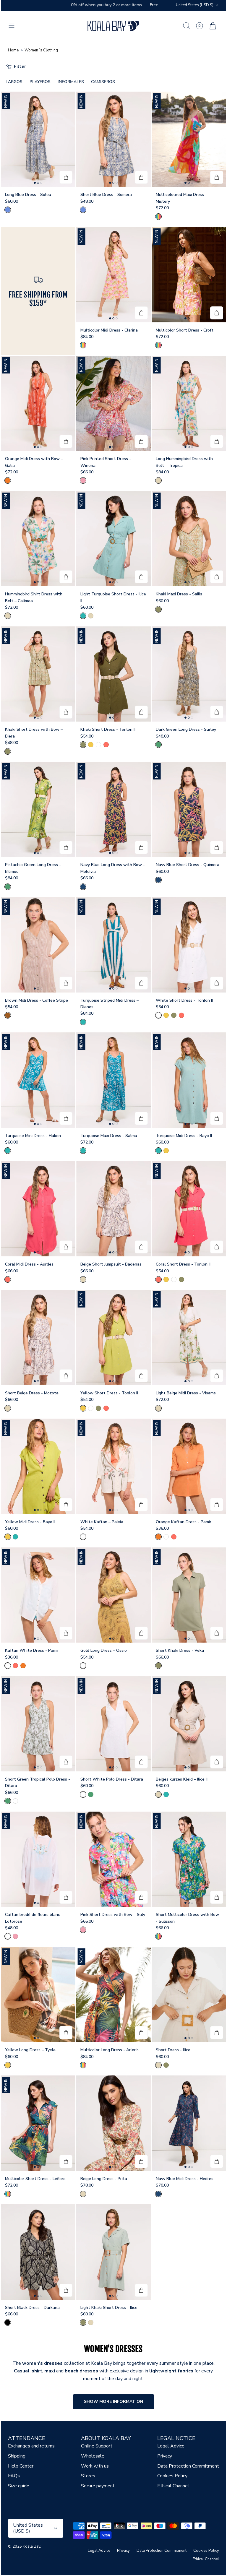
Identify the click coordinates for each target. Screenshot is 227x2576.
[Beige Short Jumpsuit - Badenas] (113, 1209)
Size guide (19, 2486)
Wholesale (93, 2456)
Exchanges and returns (31, 2446)
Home (13, 50)
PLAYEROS (40, 82)
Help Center (21, 2466)
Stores (88, 2476)
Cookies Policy (172, 2476)
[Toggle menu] (14, 26)
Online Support (97, 2446)
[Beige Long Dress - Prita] (113, 2123)
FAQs (14, 2476)
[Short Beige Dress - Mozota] (38, 1337)
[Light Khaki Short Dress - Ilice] (113, 2252)
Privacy (165, 2456)
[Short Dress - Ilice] (189, 1995)
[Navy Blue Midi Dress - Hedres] (189, 2123)
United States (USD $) (195, 5)
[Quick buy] (66, 177)
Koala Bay (31, 2546)
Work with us (95, 2466)
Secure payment (98, 2486)
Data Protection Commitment (188, 2466)
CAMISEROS (103, 82)
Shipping (17, 2456)
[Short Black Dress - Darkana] (38, 2252)
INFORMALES (71, 82)
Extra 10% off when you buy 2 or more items (136, 5)
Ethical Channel (173, 2486)
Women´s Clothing (41, 50)
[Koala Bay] (113, 26)
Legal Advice (171, 2446)
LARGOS (14, 82)
